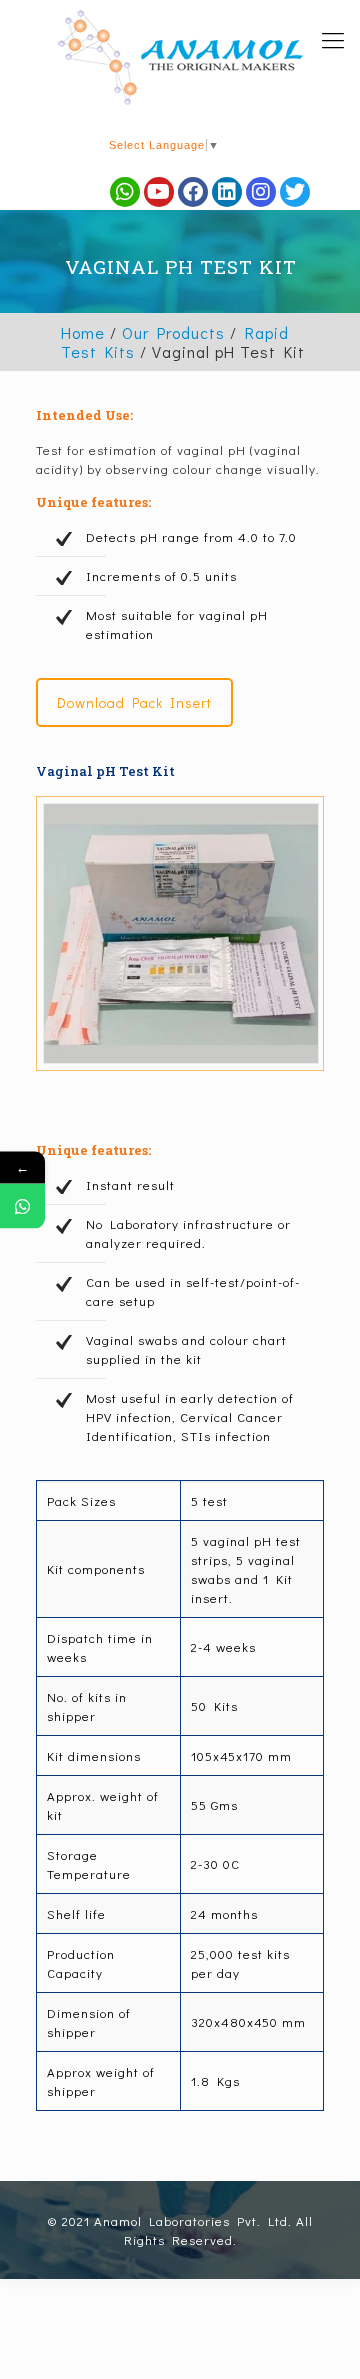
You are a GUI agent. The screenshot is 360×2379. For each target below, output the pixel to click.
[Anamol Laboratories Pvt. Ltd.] (180, 57)
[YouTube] (159, 192)
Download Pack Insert (134, 702)
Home (83, 332)
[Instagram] (261, 192)
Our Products (173, 332)
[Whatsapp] (125, 192)
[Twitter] (295, 192)
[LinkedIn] (227, 192)
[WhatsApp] (22, 1205)
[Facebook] (193, 192)
